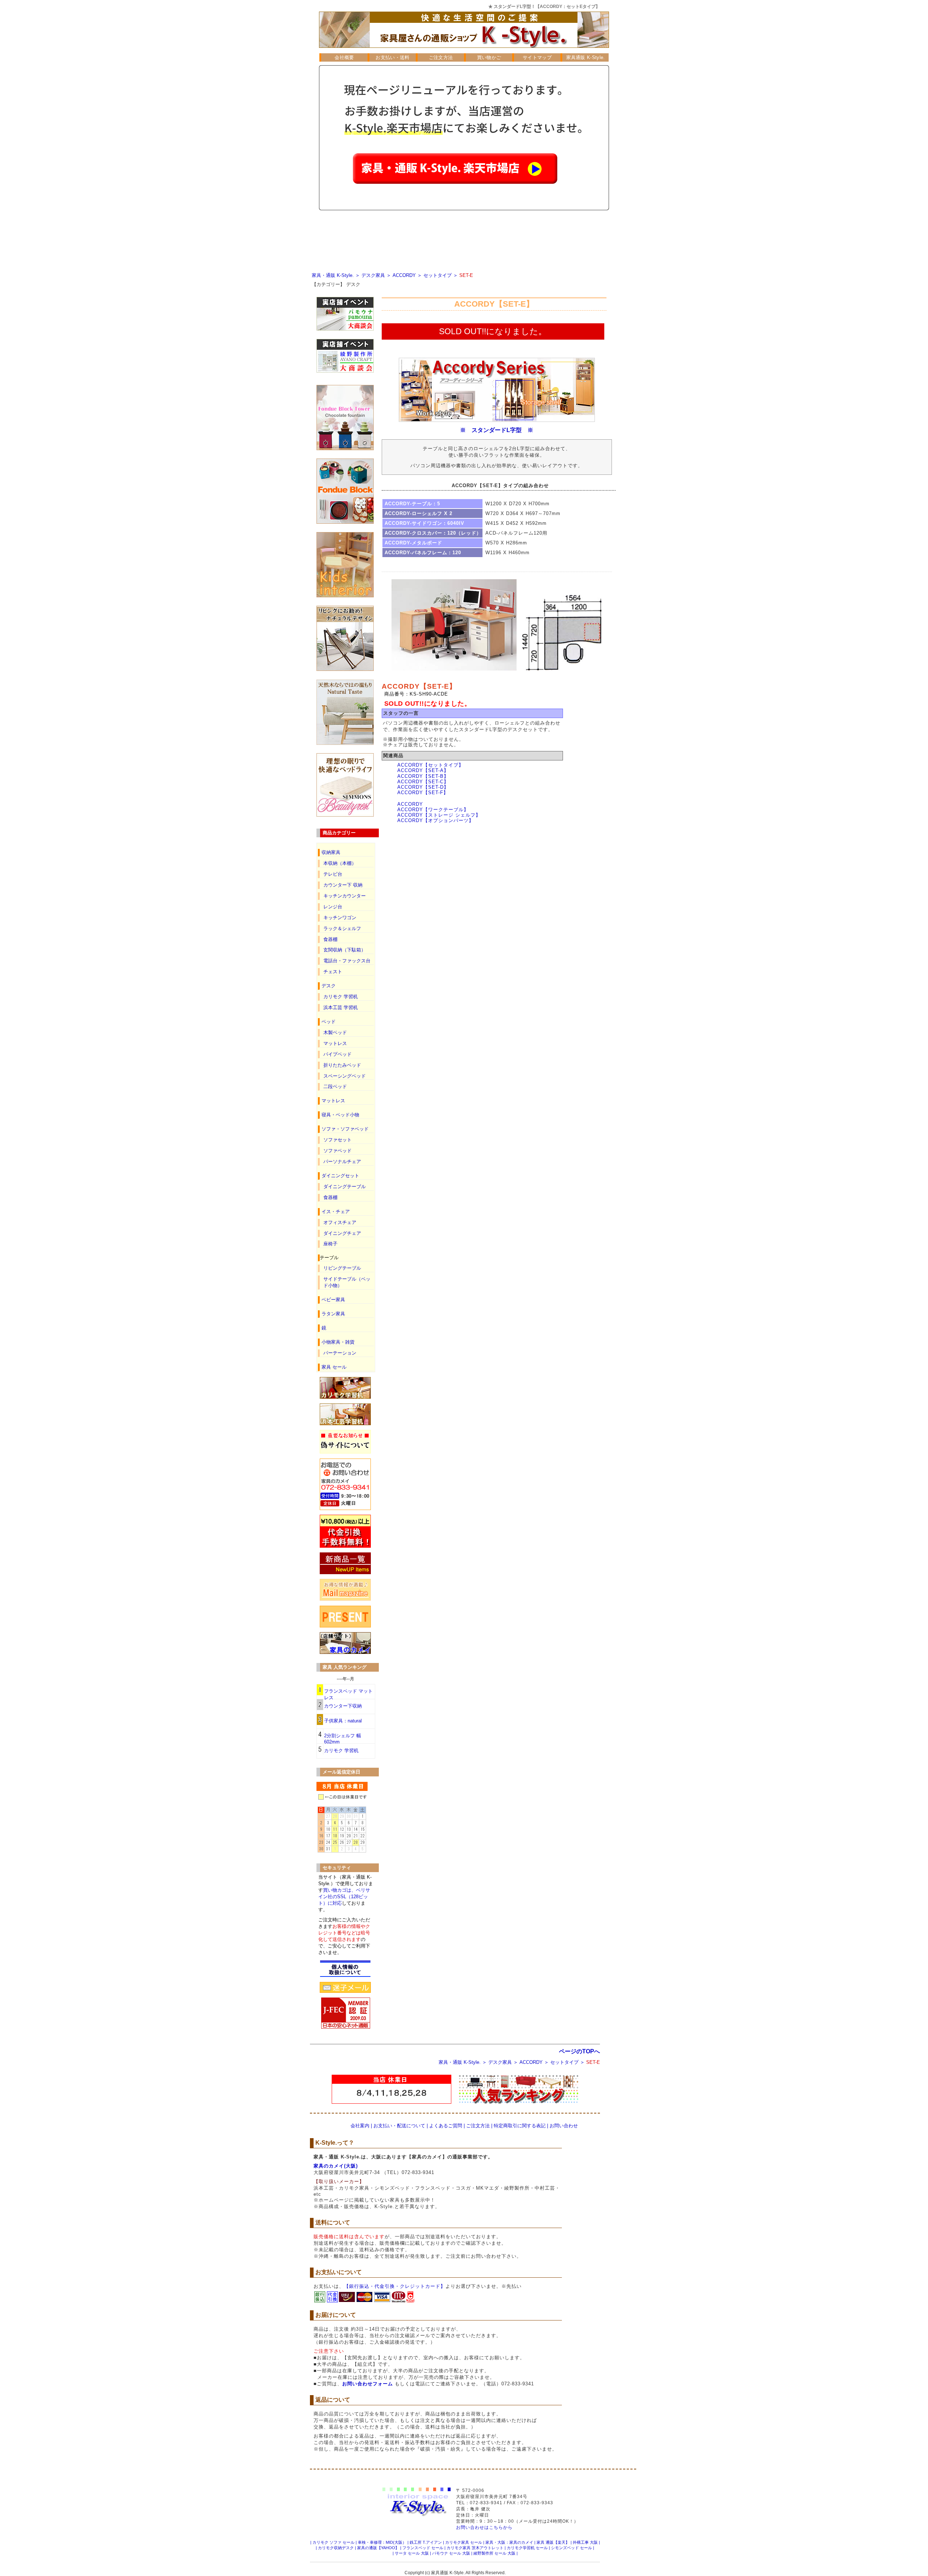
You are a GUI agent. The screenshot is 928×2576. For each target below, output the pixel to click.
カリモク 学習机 (341, 997)
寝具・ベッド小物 (340, 1115)
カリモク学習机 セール (527, 2548)
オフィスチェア (340, 1222)
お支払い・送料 (392, 57)
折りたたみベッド (342, 1065)
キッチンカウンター (345, 896)
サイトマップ (537, 57)
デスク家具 (373, 275)
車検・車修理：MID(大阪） (382, 2542)
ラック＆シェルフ (342, 928)
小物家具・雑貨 (338, 1342)
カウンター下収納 (343, 1706)
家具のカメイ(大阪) (336, 2166)
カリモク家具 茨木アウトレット (475, 2548)
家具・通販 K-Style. (333, 275)
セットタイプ (438, 275)
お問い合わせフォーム (368, 2384)
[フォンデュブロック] (345, 522)
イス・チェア (336, 1212)
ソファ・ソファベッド (345, 1129)
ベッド (329, 1022)
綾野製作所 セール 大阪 (494, 2553)
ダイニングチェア (342, 1233)
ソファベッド (337, 1151)
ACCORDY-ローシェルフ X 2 (419, 513)
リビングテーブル (342, 1268)
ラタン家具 (333, 1314)
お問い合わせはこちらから (484, 2527)
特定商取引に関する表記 (520, 2126)
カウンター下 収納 (343, 885)
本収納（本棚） (340, 863)
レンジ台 (333, 907)
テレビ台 (333, 874)
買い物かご (489, 57)
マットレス (335, 1043)
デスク (353, 284)
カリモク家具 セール (464, 2542)
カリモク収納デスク (336, 2548)
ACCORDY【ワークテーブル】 (433, 810)
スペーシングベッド (345, 1076)
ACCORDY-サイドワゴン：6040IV (424, 523)
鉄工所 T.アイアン (426, 2542)
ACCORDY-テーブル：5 (412, 504)
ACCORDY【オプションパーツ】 (436, 820)
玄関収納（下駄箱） (345, 950)
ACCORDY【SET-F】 (423, 793)
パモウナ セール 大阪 (451, 2553)
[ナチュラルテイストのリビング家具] (345, 743)
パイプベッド (337, 1054)
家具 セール (334, 1367)
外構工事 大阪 (585, 2542)
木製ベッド (335, 1032)
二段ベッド (335, 1086)
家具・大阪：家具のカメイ (509, 2542)
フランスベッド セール (423, 2548)
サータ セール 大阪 (412, 2553)
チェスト (333, 972)
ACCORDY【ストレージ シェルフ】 (439, 815)
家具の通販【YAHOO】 (378, 2548)
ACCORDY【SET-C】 (423, 782)
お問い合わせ (564, 2126)
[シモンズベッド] (345, 815)
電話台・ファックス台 (347, 961)
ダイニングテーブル (345, 1187)
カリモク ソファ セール (333, 2542)
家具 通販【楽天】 (553, 2542)
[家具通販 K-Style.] (464, 51)
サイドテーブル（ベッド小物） (347, 1282)
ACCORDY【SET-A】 (423, 770)
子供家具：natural (343, 1721)
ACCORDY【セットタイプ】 (430, 765)
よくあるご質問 (446, 2126)
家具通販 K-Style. (586, 57)
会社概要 (344, 57)
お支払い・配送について (399, 2126)
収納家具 (331, 852)
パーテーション (340, 1353)
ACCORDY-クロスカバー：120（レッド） (433, 533)
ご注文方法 (441, 57)
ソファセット (337, 1140)
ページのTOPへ (579, 2051)
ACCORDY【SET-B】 (423, 776)
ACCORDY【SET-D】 (423, 787)
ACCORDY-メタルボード (413, 543)
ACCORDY (404, 275)
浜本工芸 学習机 (341, 1007)
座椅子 (330, 1244)
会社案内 (360, 2126)
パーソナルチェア (342, 1162)
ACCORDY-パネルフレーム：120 (423, 553)
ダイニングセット (340, 1176)
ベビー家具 (333, 1300)
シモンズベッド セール (571, 2548)
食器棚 (330, 939)
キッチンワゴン (340, 918)
